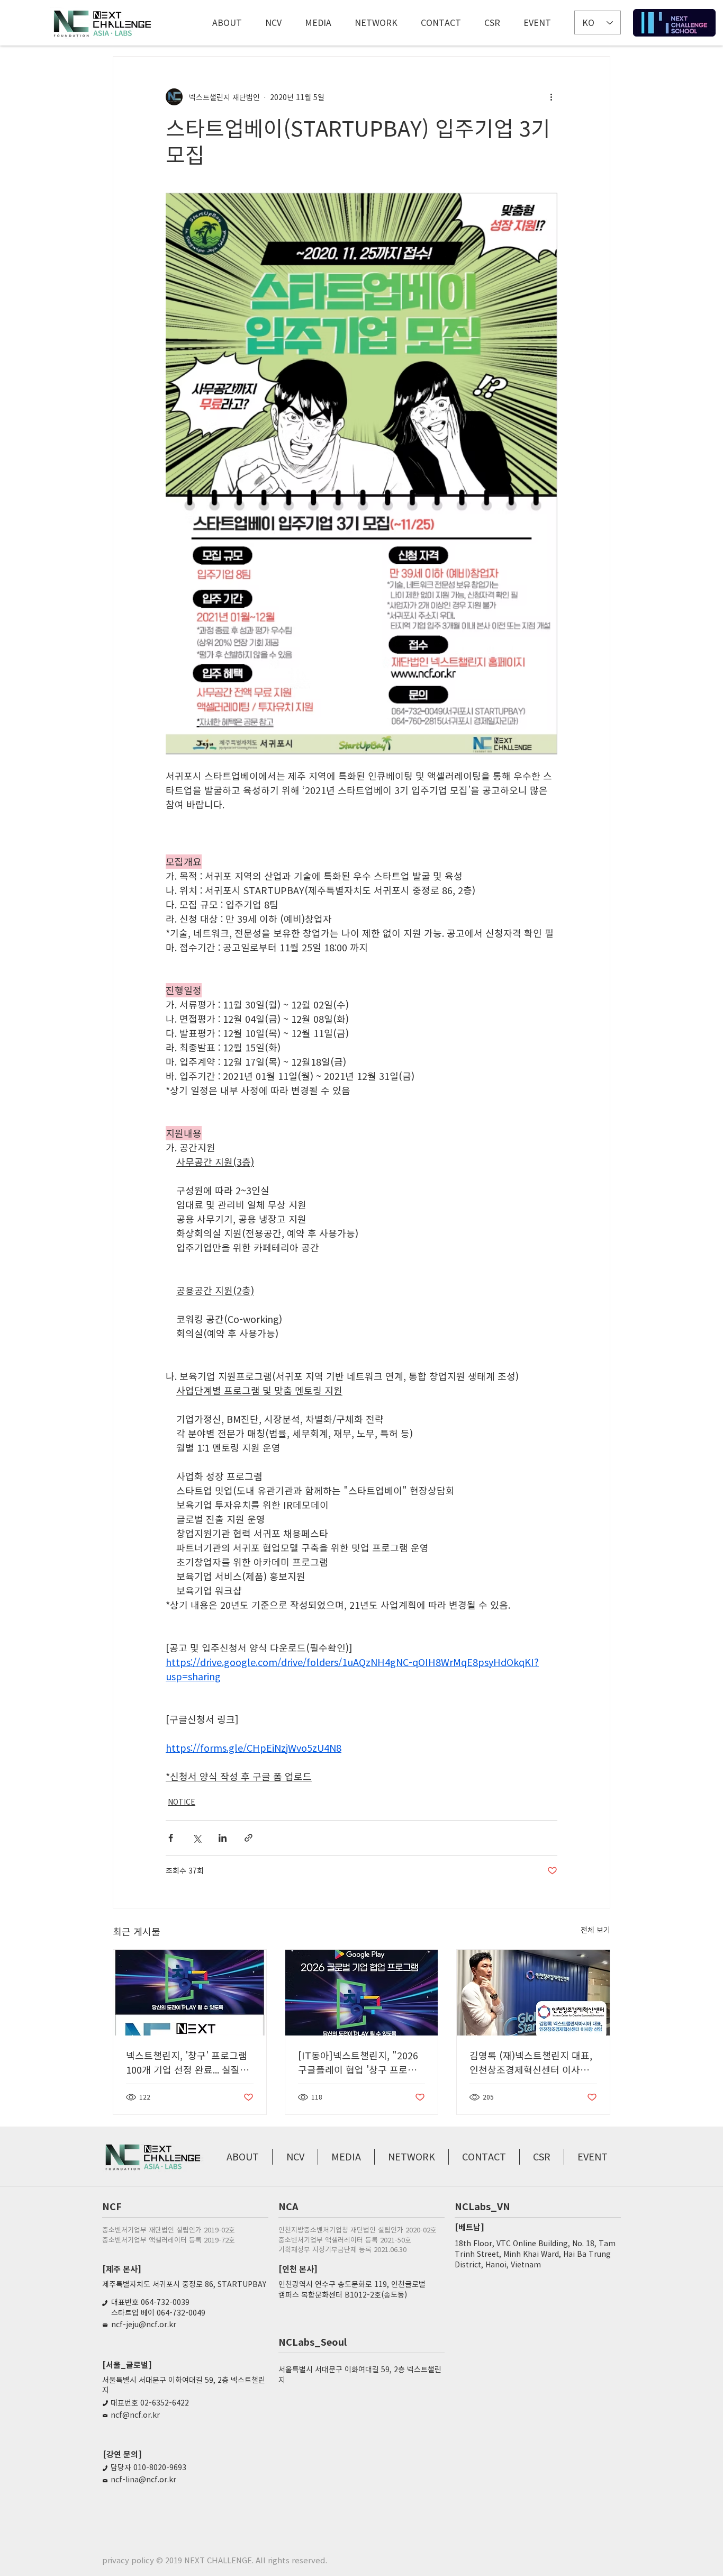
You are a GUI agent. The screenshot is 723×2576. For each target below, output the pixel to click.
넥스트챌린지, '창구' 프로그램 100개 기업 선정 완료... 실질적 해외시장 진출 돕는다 (187, 2062)
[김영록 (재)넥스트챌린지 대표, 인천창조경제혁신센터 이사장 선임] (533, 1993)
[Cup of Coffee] (674, 23)
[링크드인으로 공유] (223, 1838)
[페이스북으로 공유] (171, 1838)
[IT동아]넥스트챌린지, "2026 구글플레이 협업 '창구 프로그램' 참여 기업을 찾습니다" (358, 2062)
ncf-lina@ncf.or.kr (143, 2479)
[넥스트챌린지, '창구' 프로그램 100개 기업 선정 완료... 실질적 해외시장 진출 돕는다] (190, 1993)
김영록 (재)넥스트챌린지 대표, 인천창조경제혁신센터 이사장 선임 (531, 2062)
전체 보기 (595, 1930)
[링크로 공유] (248, 1838)
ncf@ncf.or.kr (135, 2415)
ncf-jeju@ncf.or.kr (144, 2324)
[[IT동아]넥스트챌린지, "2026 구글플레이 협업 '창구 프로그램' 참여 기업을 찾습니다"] (362, 1993)
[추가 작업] (551, 97)
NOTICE (182, 1802)
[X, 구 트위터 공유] (197, 1838)
